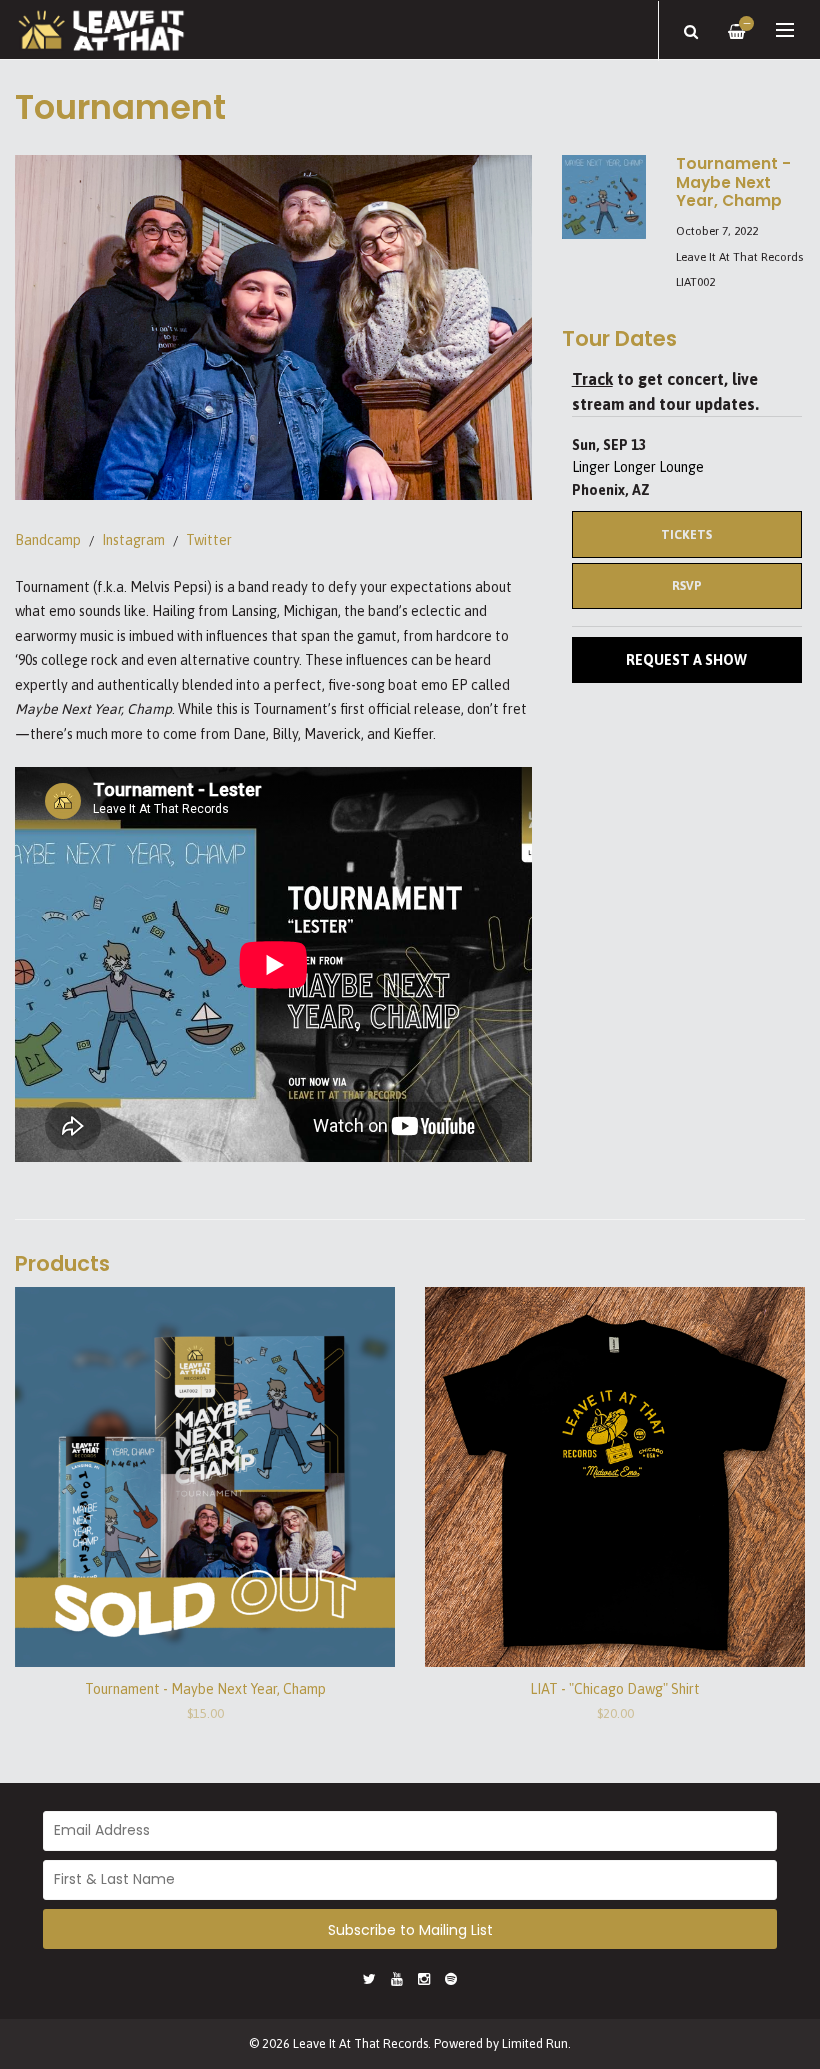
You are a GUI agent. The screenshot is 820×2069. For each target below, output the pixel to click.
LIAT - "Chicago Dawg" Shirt (615, 1689)
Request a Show (686, 660)
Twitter (209, 540)
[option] (273, 327)
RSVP (687, 585)
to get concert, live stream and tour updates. (665, 391)
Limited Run (535, 2043)
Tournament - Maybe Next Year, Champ (205, 1689)
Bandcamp (48, 540)
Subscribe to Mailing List (410, 1930)
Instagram (133, 540)
